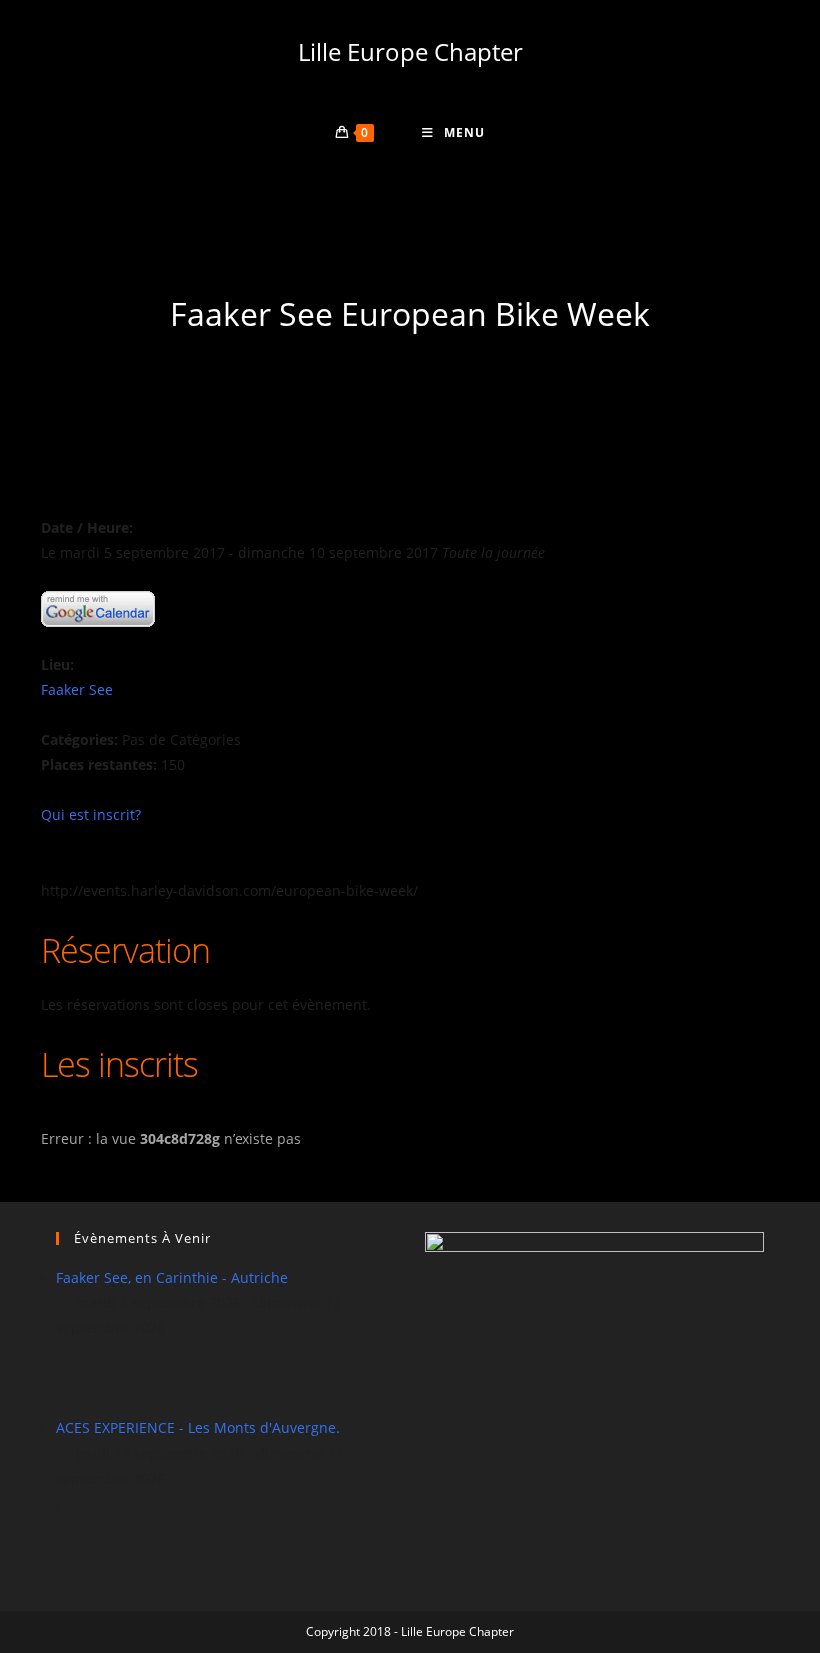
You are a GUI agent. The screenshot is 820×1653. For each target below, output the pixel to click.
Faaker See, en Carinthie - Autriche (172, 1277)
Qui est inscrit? (91, 814)
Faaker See (77, 689)
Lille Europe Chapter (410, 51)
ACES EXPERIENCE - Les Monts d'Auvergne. (198, 1427)
